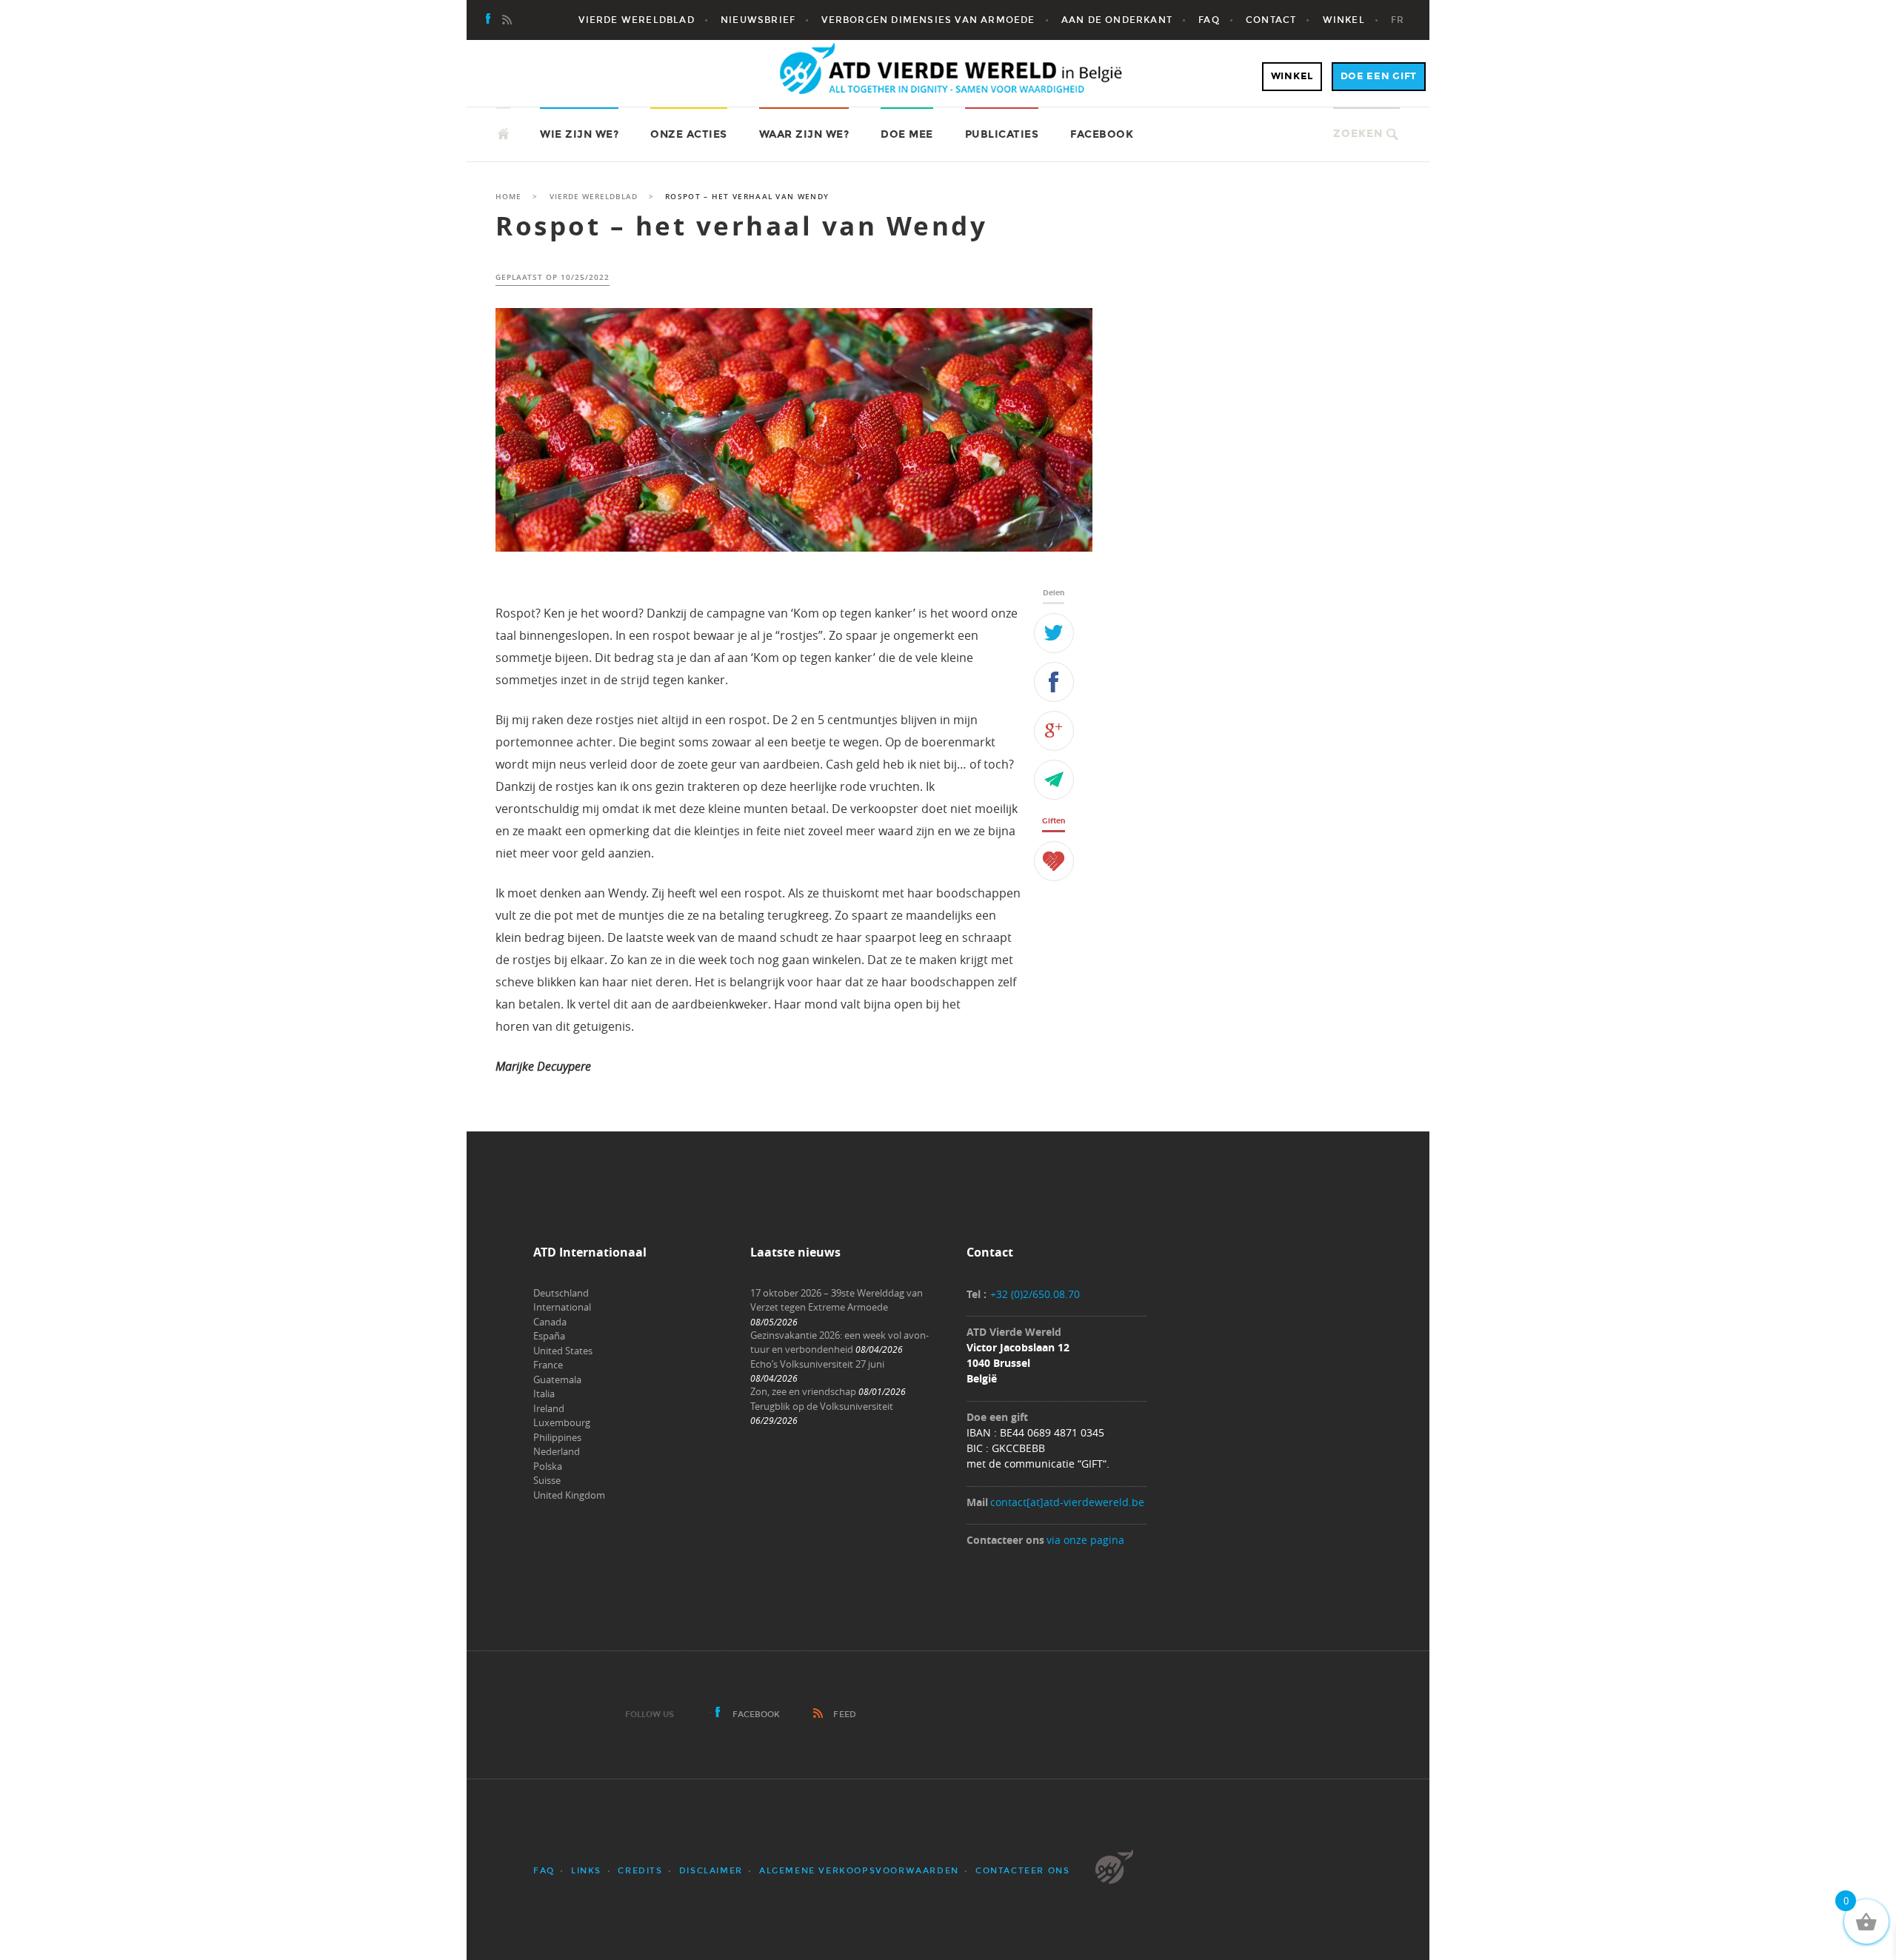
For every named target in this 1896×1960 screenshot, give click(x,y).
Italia (544, 1394)
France (548, 1365)
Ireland (549, 1408)
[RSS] (507, 20)
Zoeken (1358, 134)
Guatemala (557, 1379)
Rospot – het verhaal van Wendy (741, 226)
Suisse (547, 1480)
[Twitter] (1054, 633)
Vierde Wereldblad (594, 197)
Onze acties (689, 134)
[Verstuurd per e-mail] (1054, 780)
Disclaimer (711, 1871)
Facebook (1102, 134)
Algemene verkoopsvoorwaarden (859, 1871)
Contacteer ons (1022, 1871)
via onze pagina (1085, 1540)
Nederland (557, 1451)
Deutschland (561, 1293)
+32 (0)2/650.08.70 (1035, 1294)
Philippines (557, 1437)
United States (563, 1351)
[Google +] (1054, 731)
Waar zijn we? (804, 134)
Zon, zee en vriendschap (803, 1391)
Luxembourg (562, 1422)
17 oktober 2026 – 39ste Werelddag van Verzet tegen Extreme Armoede (837, 1300)
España (549, 1336)
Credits (640, 1871)
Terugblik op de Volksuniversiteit (822, 1406)
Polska (548, 1466)
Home (508, 197)
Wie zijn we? (579, 134)
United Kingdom (569, 1495)
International (562, 1307)
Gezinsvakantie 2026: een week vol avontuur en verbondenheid (839, 1342)
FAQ (544, 1871)
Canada (550, 1322)
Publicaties (1002, 134)
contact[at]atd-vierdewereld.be (1067, 1502)
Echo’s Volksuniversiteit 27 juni (817, 1364)
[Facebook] (489, 20)
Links (586, 1871)
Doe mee (907, 134)
